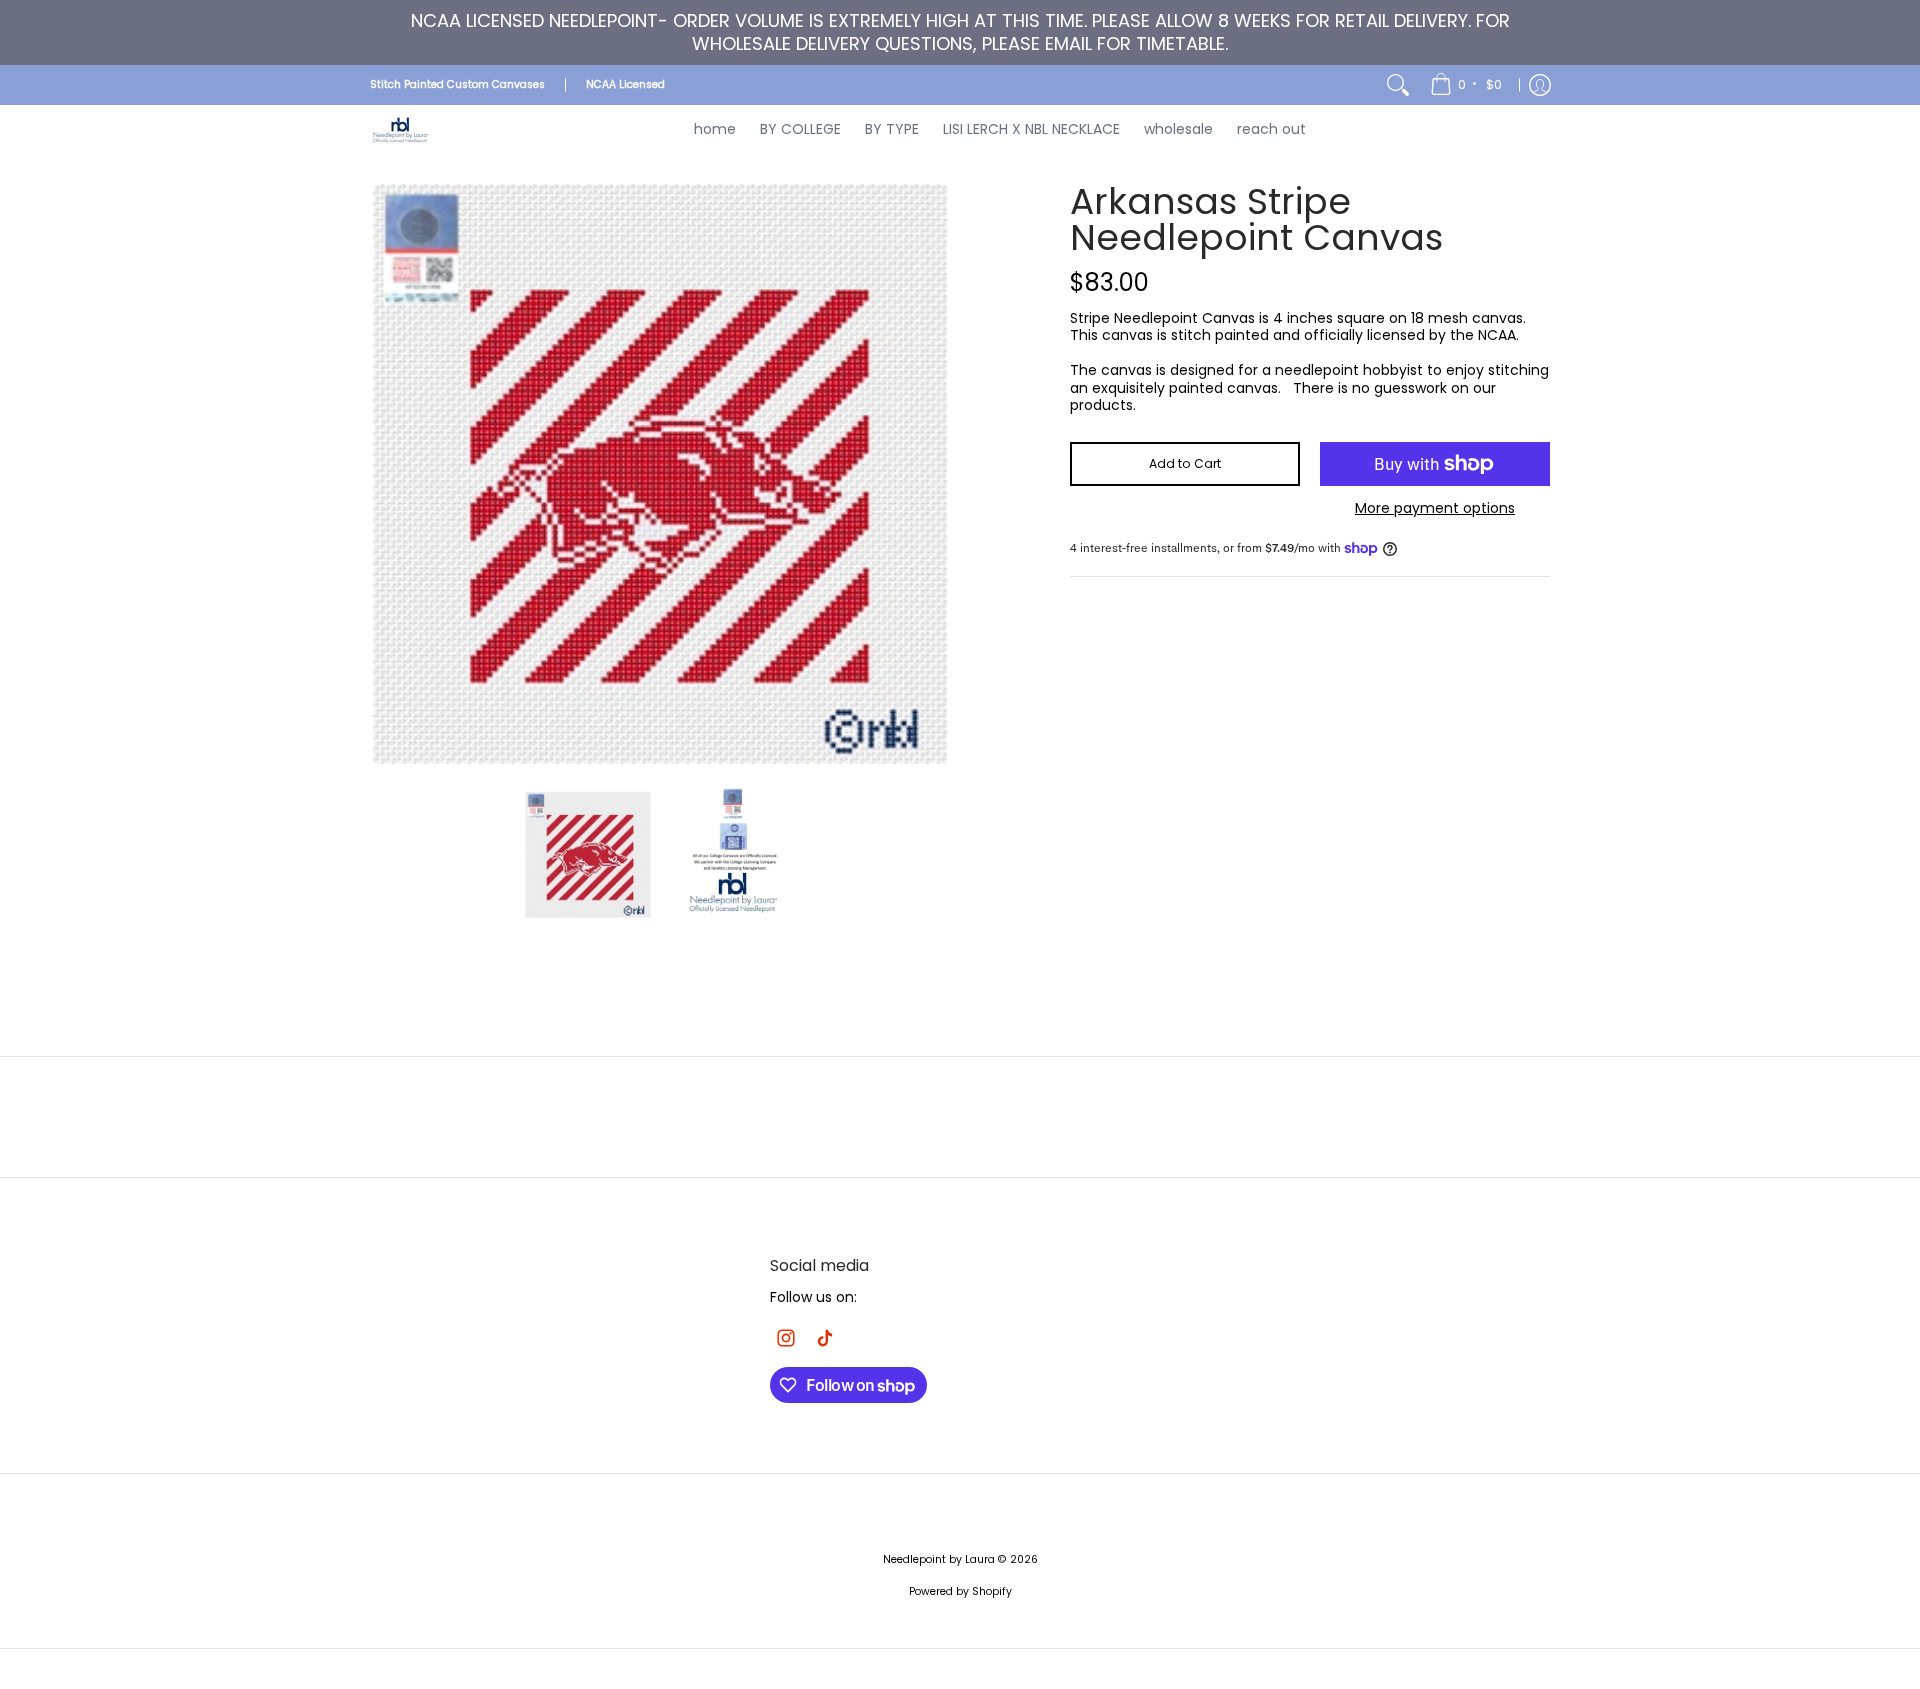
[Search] (1398, 85)
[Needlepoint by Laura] (400, 129)
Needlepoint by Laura (939, 1559)
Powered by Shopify (960, 1591)
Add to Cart (1185, 463)
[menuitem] (1467, 85)
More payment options (1435, 509)
